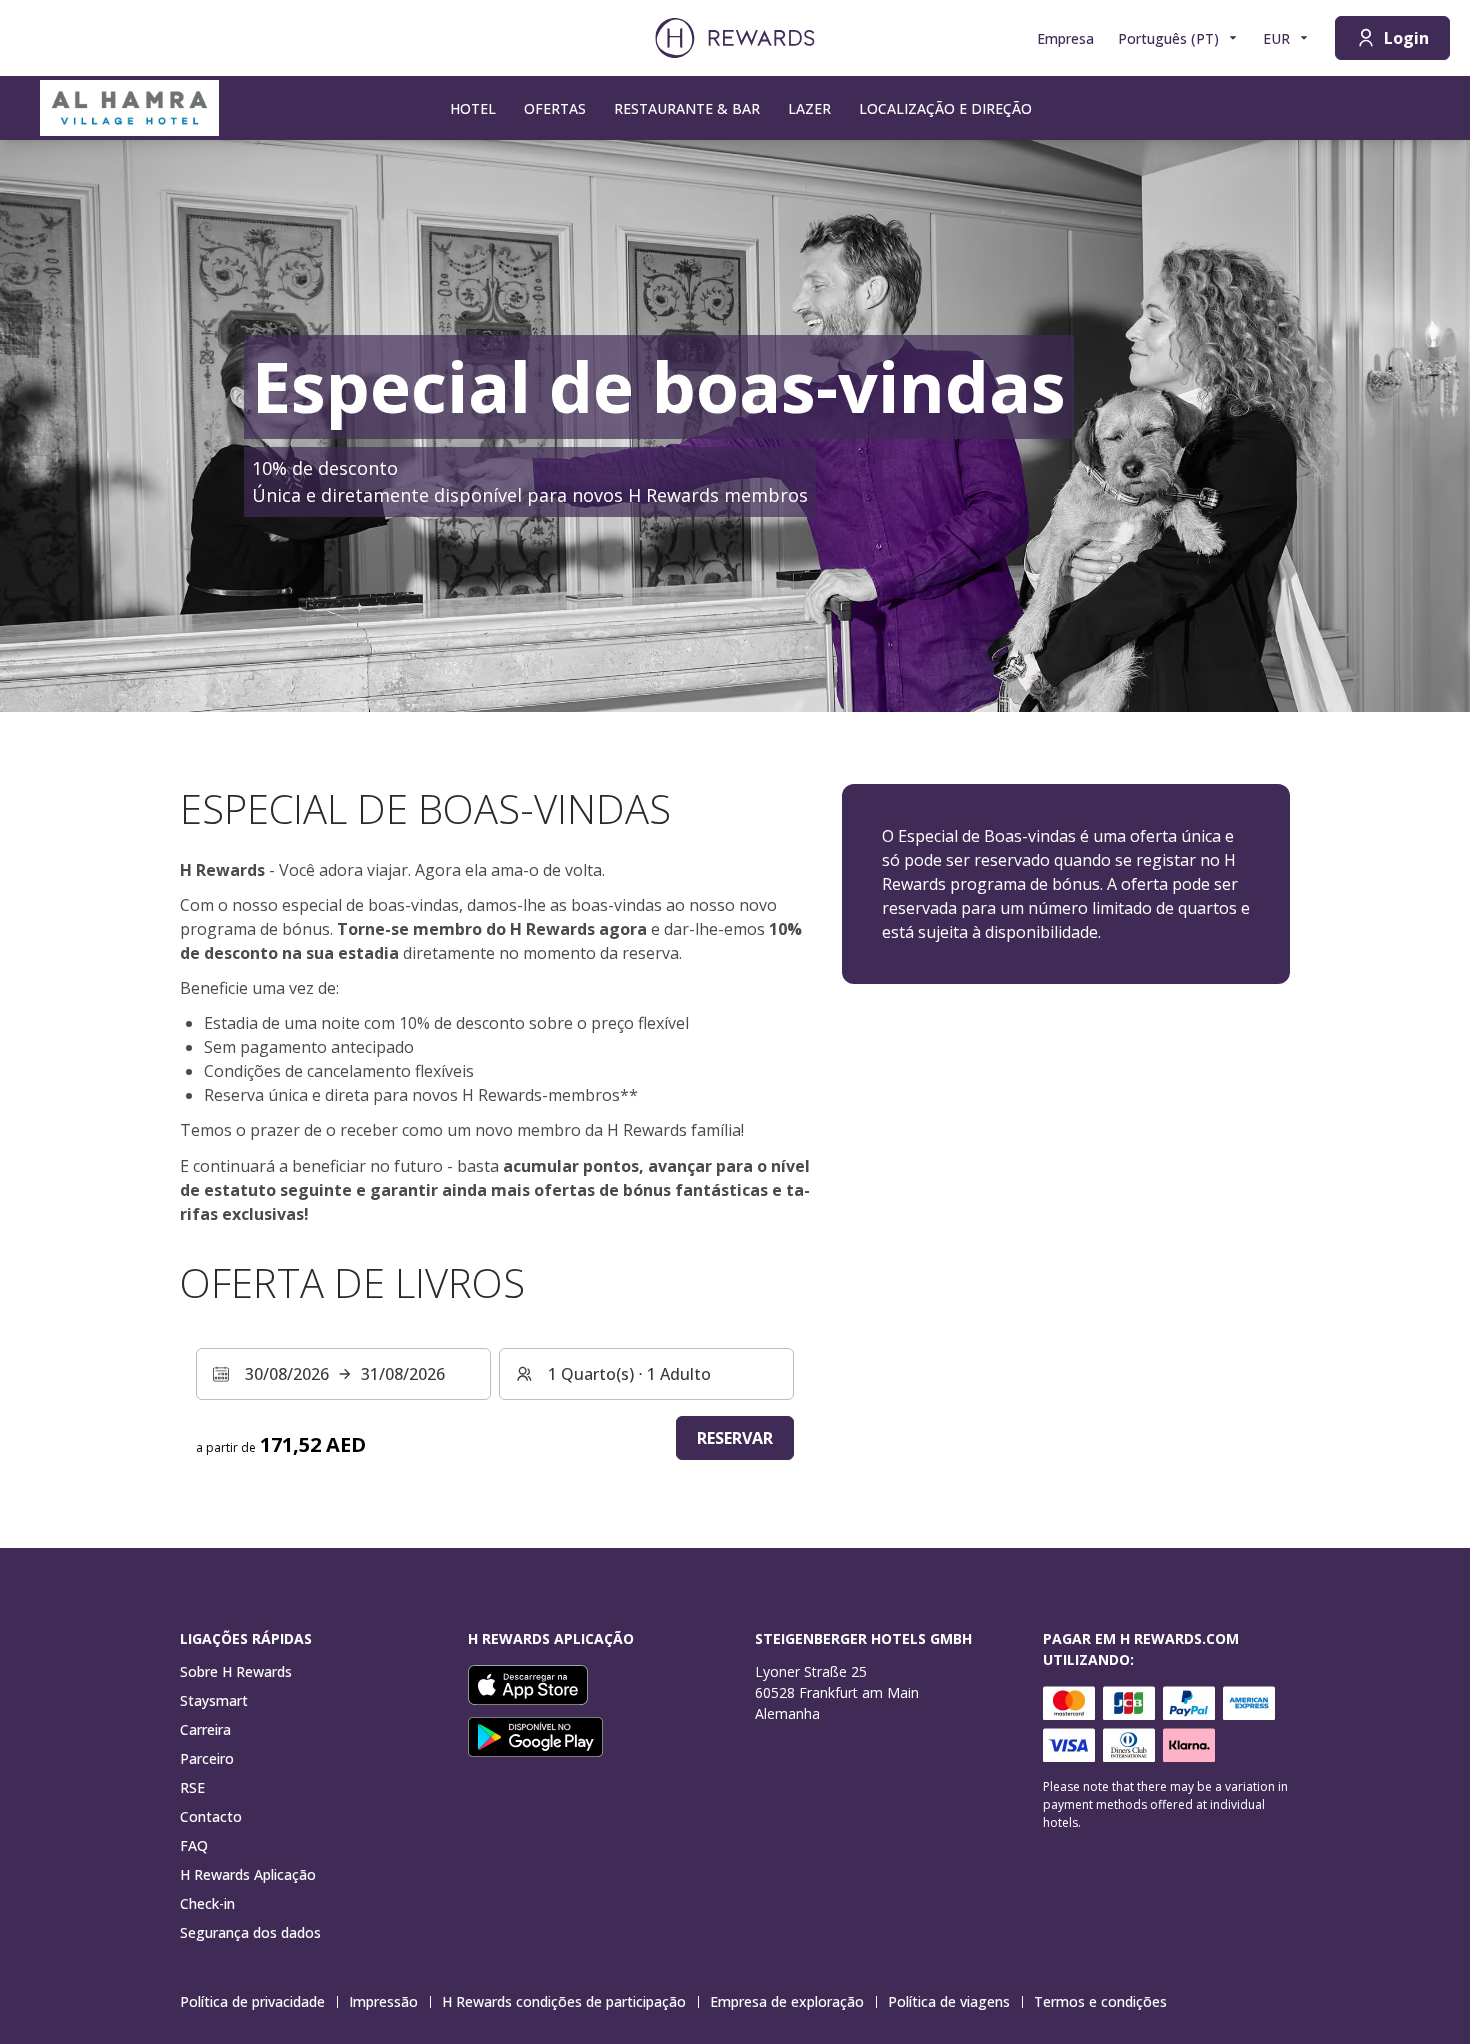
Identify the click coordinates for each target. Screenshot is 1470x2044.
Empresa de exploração (787, 2001)
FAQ (194, 1845)
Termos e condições (1100, 2001)
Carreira (205, 1729)
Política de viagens (949, 2001)
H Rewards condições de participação (564, 2001)
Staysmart (214, 1700)
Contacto (211, 1816)
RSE (192, 1787)
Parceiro (207, 1758)
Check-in (207, 1903)
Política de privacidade (252, 2001)
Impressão (383, 2001)
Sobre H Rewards (236, 1671)
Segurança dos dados (250, 1932)
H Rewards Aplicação (248, 1874)
